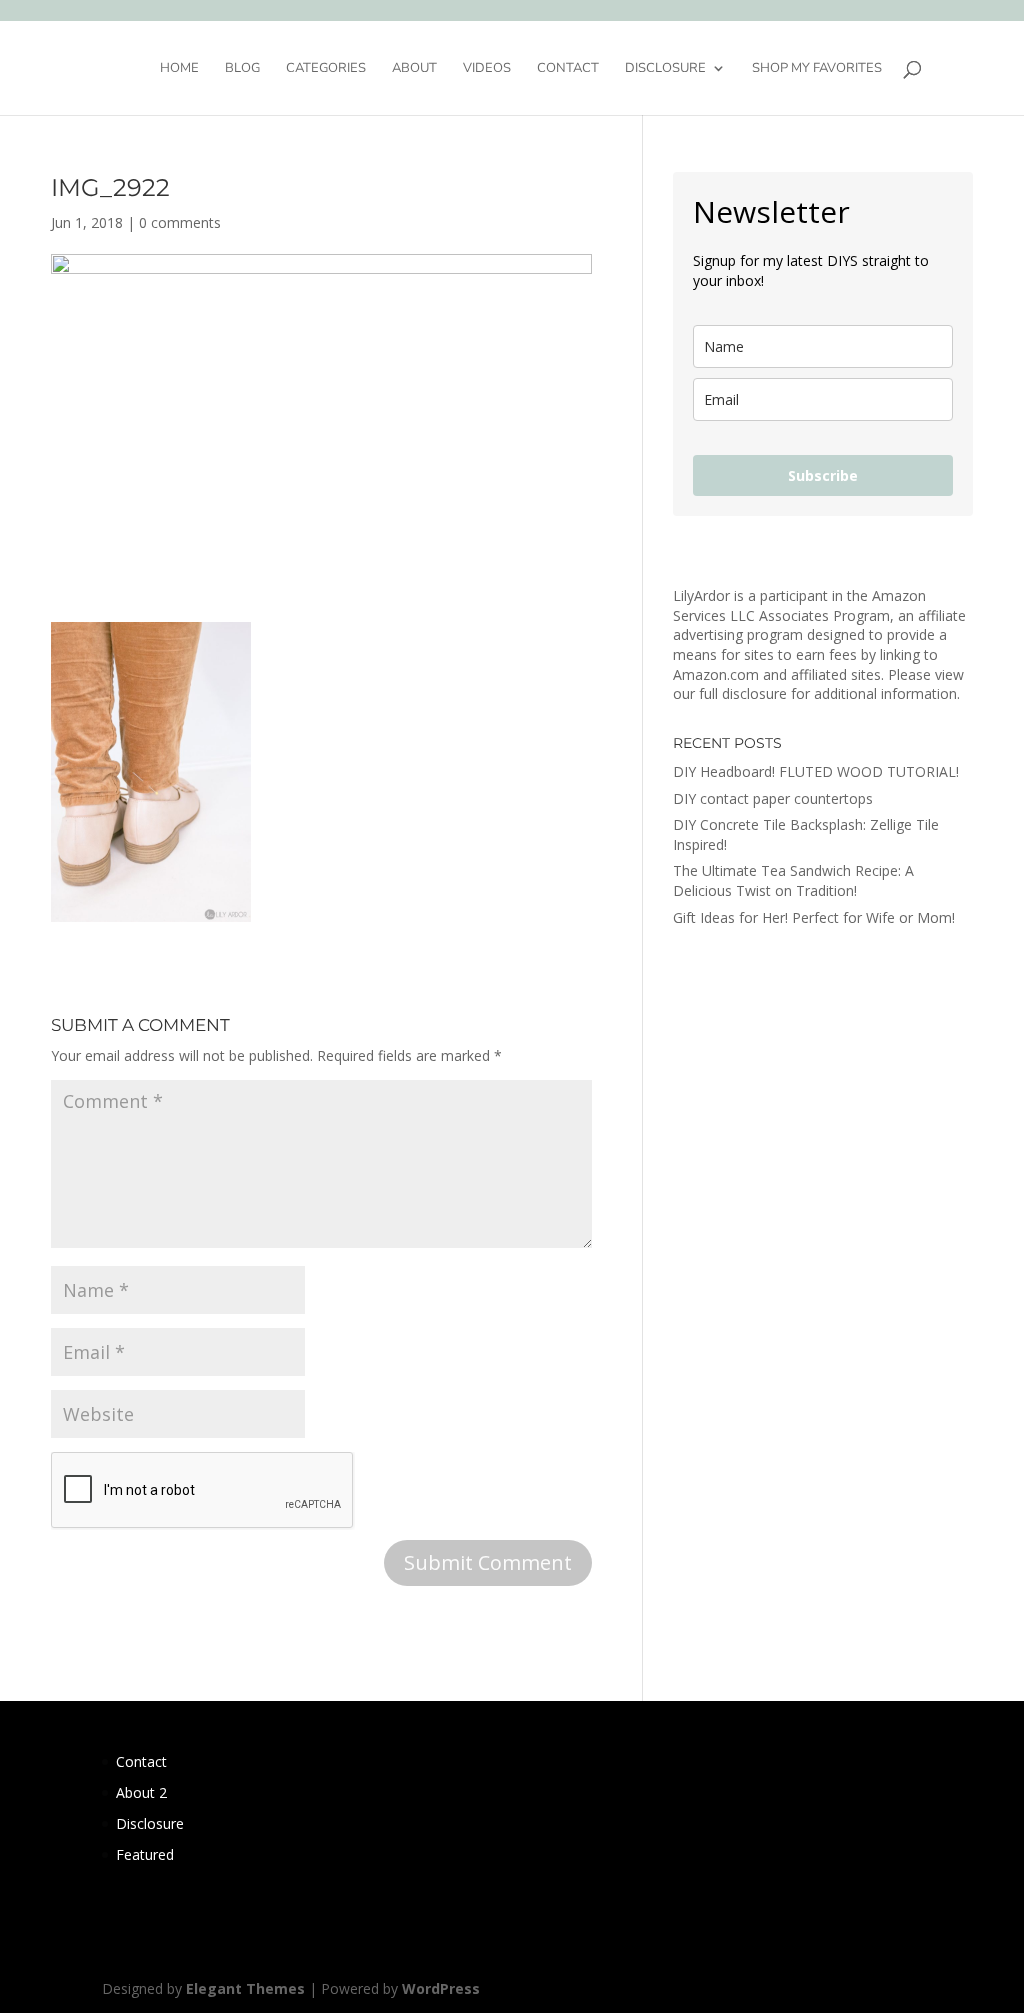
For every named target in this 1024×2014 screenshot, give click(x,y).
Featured (145, 1854)
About (414, 69)
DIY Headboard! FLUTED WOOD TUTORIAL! (816, 771)
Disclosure (665, 69)
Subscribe (823, 475)
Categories (326, 69)
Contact (568, 69)
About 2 (141, 1792)
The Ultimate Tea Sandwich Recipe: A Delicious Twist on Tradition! (793, 880)
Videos (487, 69)
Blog (242, 69)
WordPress (441, 1988)
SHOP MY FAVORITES (817, 69)
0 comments (180, 222)
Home (179, 69)
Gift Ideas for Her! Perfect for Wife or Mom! (814, 917)
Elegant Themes (245, 1988)
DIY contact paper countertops (773, 798)
